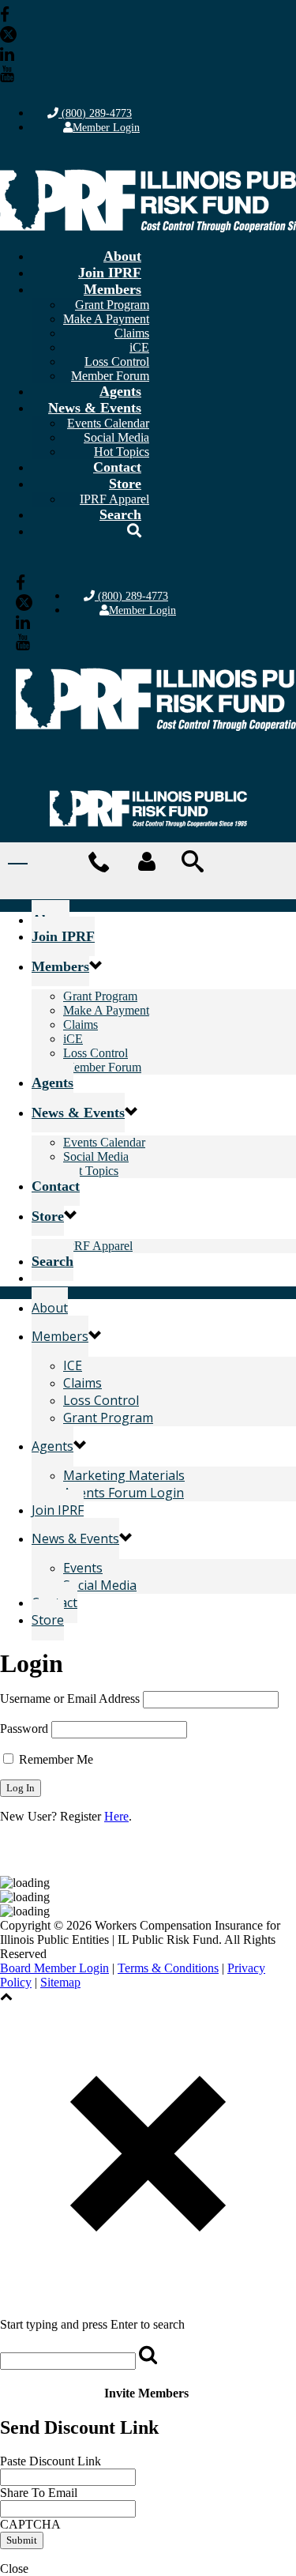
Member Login (106, 128)
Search (120, 514)
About (122, 256)
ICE (73, 1365)
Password (24, 1729)
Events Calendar (108, 423)
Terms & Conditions (168, 1968)
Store (125, 484)
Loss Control (117, 362)
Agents (120, 391)
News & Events (95, 408)
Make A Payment (106, 319)
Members (112, 289)
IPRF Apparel (98, 1246)
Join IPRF (110, 273)
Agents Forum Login (124, 1493)
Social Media (116, 437)
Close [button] (14, 2568)
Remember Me (54, 1759)
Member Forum (102, 1067)
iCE (139, 347)
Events (83, 1568)
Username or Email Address (70, 1699)
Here (116, 1816)
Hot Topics (91, 1171)
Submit (22, 2540)
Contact (117, 467)
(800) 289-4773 (95, 113)
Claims (132, 333)
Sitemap (60, 1982)
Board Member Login (54, 1968)
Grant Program (112, 305)
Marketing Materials (124, 1475)
